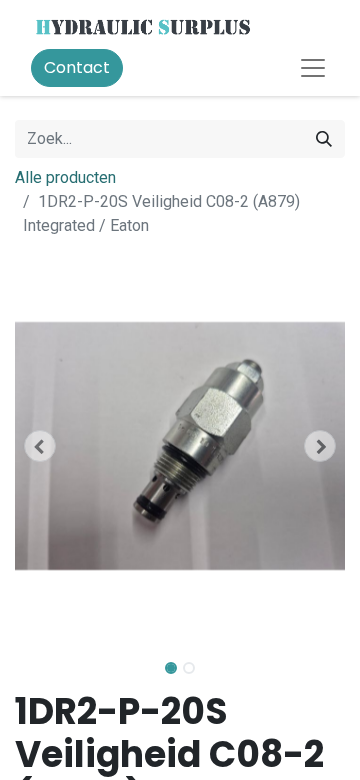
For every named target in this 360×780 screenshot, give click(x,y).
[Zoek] (324, 139)
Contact (77, 67)
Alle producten (65, 177)
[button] (40, 446)
